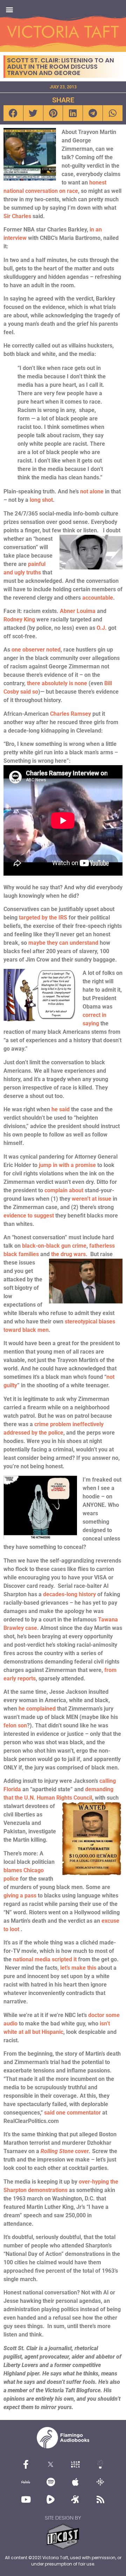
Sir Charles (17, 216)
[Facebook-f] (26, 2464)
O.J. (102, 628)
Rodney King (19, 619)
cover (65, 2151)
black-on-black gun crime (54, 1246)
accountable (97, 598)
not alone (92, 491)
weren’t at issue (92, 1199)
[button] (9, 9)
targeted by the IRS (43, 918)
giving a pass (20, 1896)
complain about (64, 1190)
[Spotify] (51, 2482)
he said (61, 1109)
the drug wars (68, 1254)
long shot (41, 500)
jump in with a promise (67, 1165)
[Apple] (76, 2482)
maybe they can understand (63, 943)
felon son (15, 1725)
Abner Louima (78, 611)
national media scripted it (45, 1959)
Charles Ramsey (71, 714)
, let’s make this (77, 1968)
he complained (37, 1709)
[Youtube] (26, 2499)
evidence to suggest (29, 1216)
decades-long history (69, 1594)
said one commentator (72, 2113)
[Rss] (100, 2499)
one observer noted (36, 650)
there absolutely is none (57, 683)
